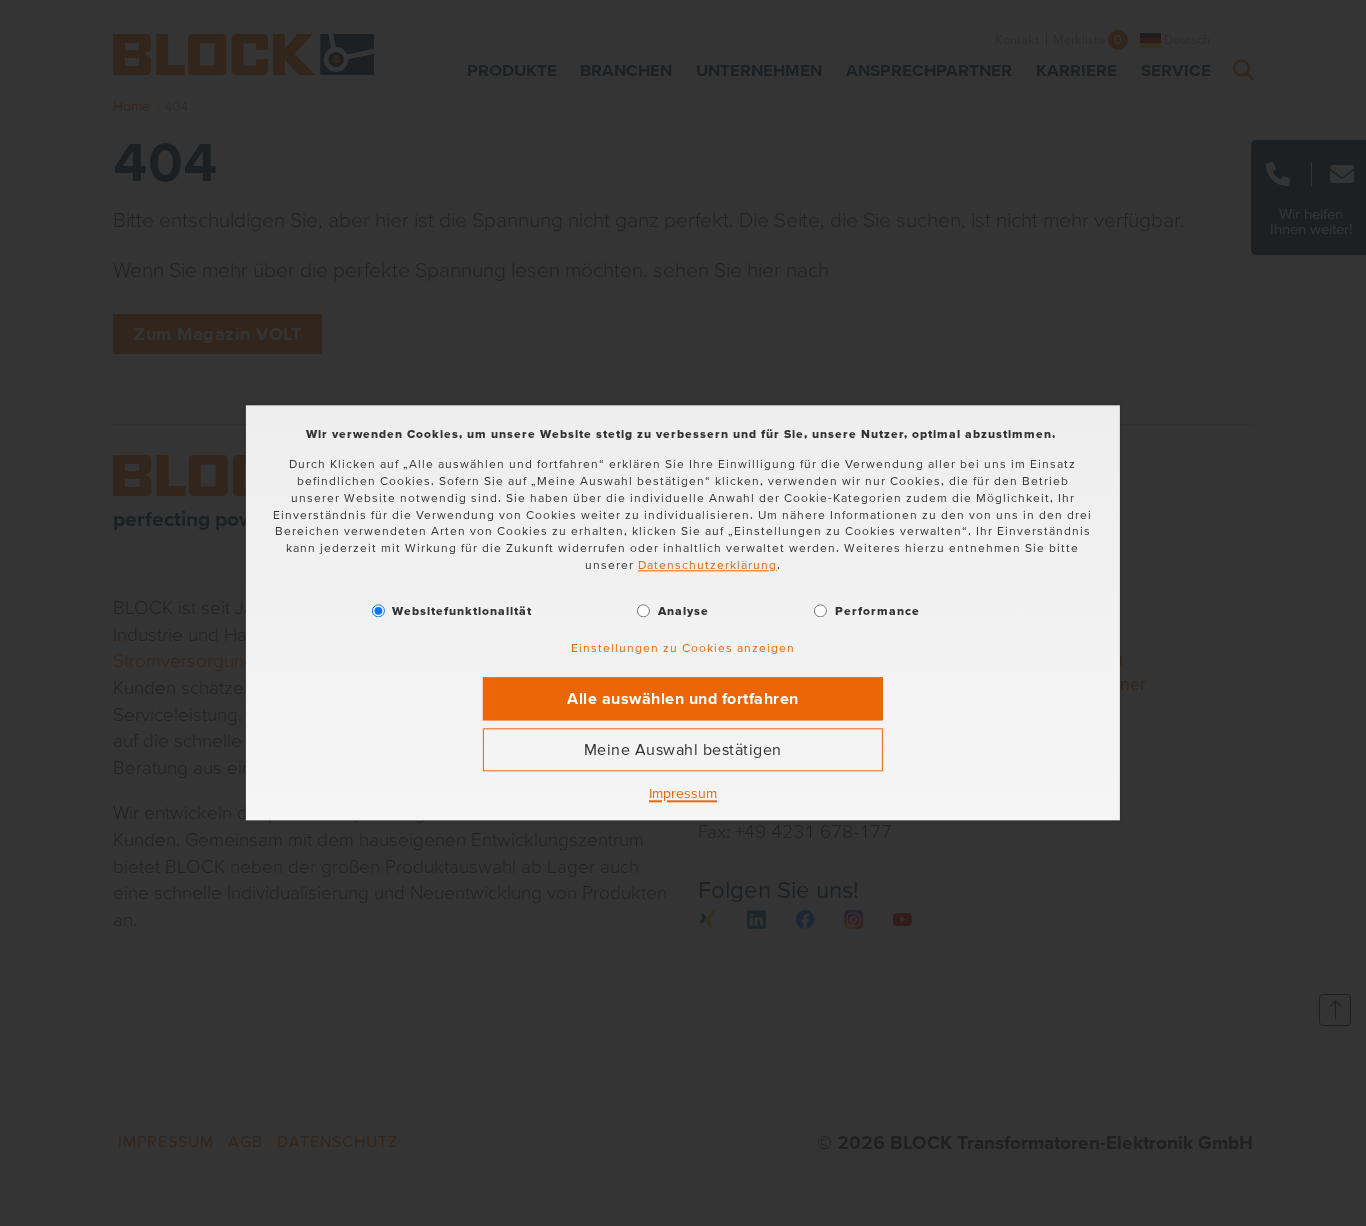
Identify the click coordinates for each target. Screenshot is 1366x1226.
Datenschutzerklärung (707, 564)
